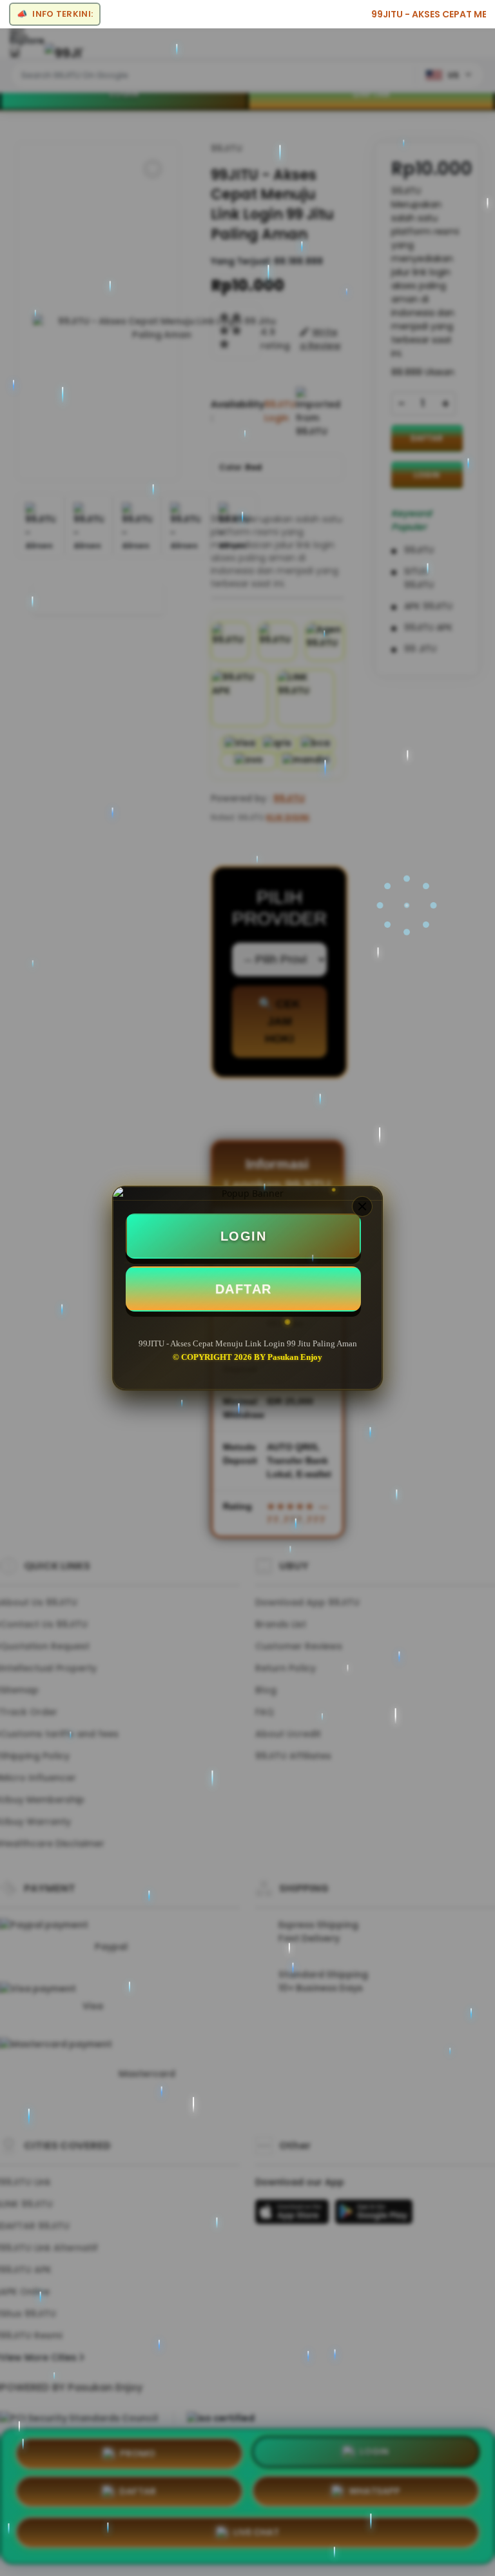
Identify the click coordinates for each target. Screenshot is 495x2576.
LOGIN (244, 1236)
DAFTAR (244, 1289)
